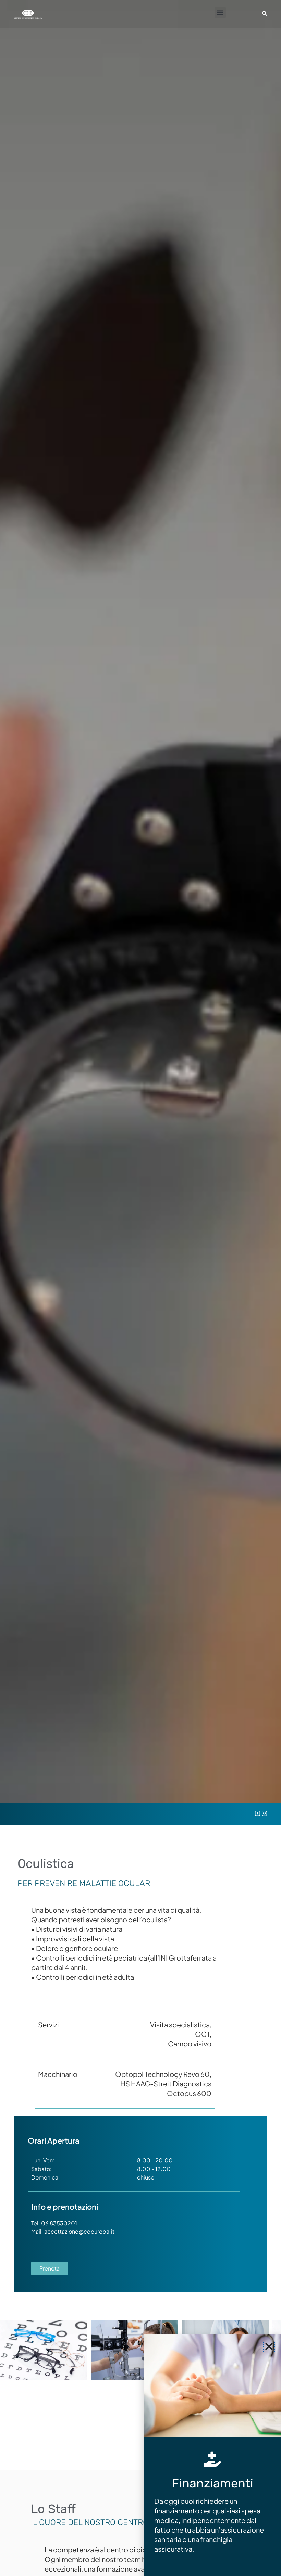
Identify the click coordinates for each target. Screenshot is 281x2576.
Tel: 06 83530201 (54, 2223)
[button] (220, 12)
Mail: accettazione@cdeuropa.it (73, 2231)
